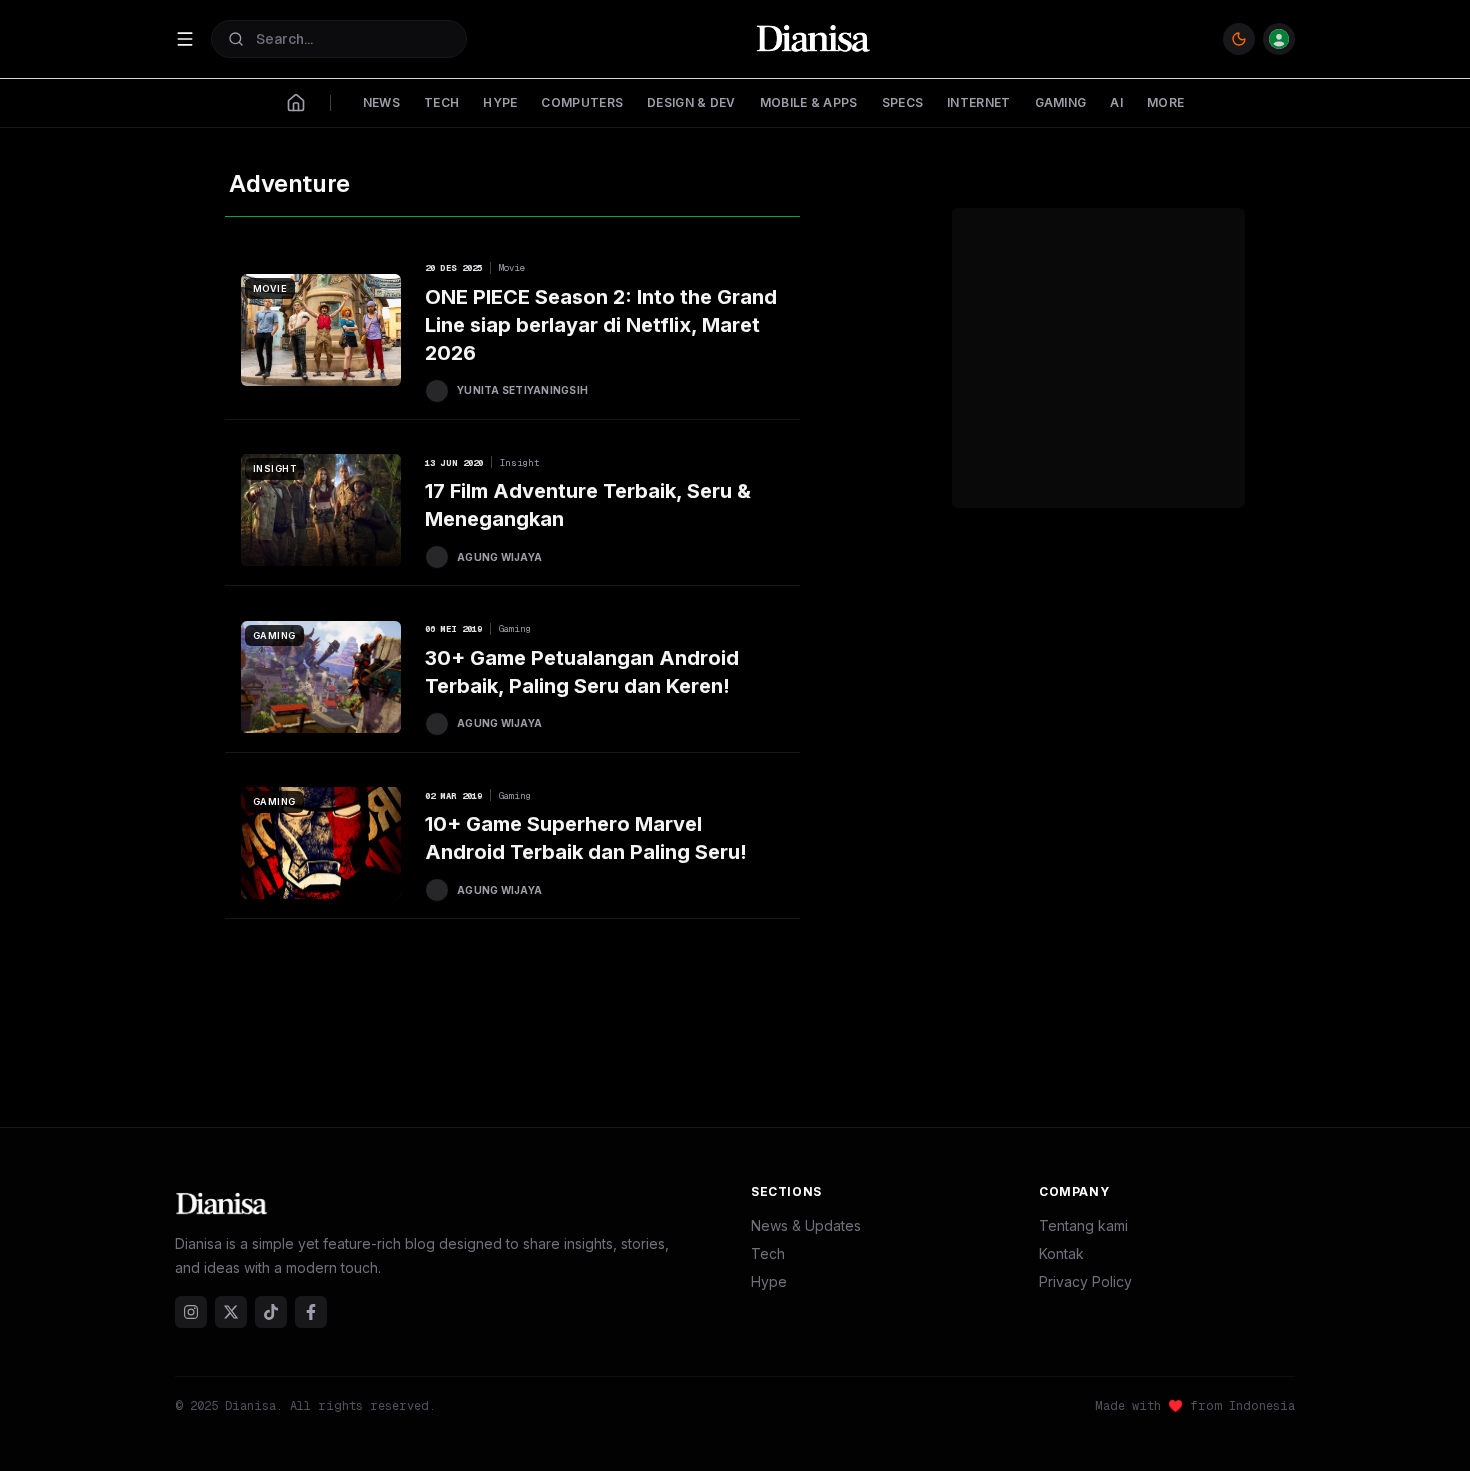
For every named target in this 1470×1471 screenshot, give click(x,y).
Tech (768, 1253)
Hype (769, 1281)
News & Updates (806, 1225)
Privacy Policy (1085, 1281)
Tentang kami (1083, 1225)
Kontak (1061, 1253)
